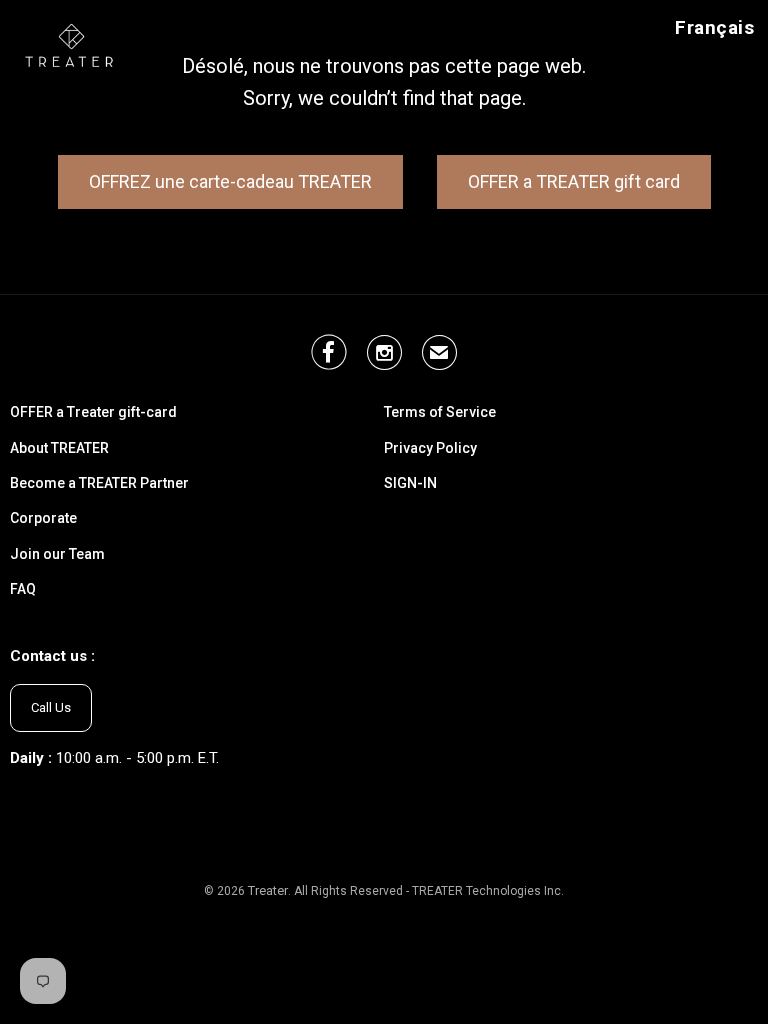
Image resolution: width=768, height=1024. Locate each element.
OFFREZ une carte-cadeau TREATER (230, 181)
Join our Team (57, 554)
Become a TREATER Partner (99, 483)
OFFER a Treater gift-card (93, 412)
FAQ (23, 589)
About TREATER (59, 448)
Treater (268, 890)
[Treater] (72, 44)
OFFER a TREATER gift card (574, 181)
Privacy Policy (430, 448)
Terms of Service (440, 412)
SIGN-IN (410, 483)
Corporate (43, 518)
